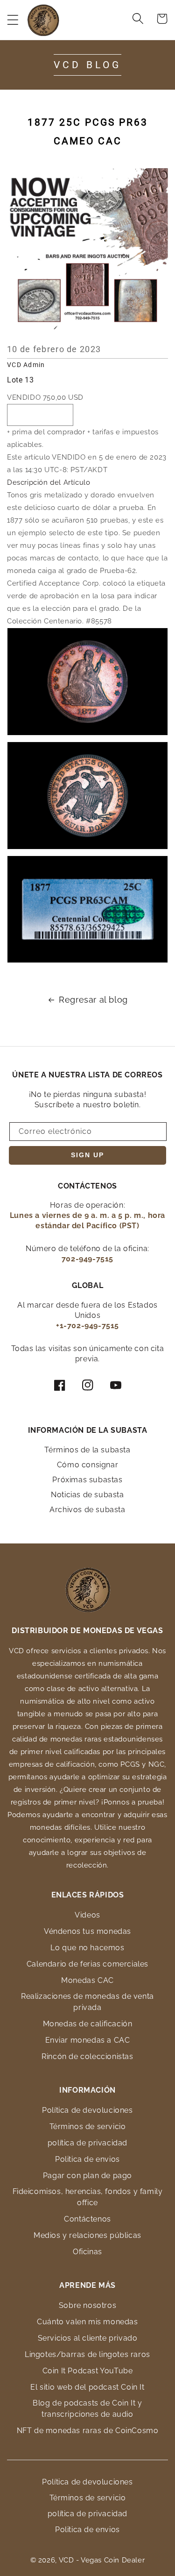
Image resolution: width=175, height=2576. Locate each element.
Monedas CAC (87, 1980)
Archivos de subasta (87, 1510)
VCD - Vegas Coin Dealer (102, 2560)
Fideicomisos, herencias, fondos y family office (88, 2197)
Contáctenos (87, 2219)
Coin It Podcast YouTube (88, 2371)
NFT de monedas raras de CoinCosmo (88, 2431)
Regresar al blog (93, 1000)
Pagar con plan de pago (87, 2176)
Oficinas (87, 2252)
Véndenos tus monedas (87, 1931)
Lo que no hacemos (87, 1948)
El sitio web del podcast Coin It (87, 2387)
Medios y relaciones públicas (87, 2235)
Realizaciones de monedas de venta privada (87, 2002)
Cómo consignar (87, 1465)
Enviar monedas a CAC (88, 2040)
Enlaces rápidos (88, 1895)
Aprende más (87, 2285)
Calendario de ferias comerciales (87, 1964)
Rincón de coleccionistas (87, 2056)
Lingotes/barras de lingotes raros (87, 2354)
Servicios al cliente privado (88, 2338)
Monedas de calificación (88, 2024)
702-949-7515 (87, 1259)
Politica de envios (87, 2159)
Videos (87, 1915)
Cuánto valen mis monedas (87, 2322)
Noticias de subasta (87, 1495)
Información (87, 2090)
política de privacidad (87, 2143)
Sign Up (87, 1155)
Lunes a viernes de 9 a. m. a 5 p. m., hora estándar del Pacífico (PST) (87, 1221)
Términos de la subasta (87, 1450)
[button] (13, 20)
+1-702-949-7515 (87, 1326)
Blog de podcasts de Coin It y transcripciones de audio (87, 2409)
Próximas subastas (87, 1480)
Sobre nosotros (87, 2305)
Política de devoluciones (87, 2110)
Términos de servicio (88, 2127)
